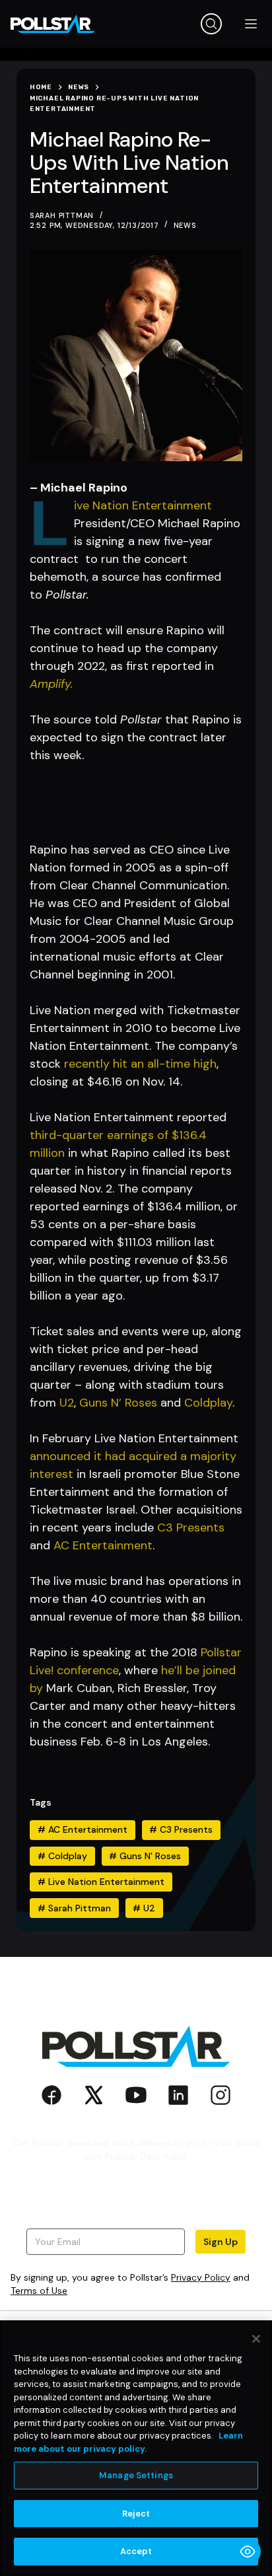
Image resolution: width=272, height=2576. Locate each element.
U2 (67, 1403)
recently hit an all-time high (140, 1064)
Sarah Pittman (74, 1908)
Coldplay (208, 1403)
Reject (136, 2514)
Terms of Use (39, 2291)
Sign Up (221, 2242)
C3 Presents (191, 1527)
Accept (136, 2551)
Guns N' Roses (145, 1856)
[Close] (256, 2339)
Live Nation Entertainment (143, 505)
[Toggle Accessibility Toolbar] (248, 2552)
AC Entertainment (103, 1545)
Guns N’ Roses (118, 1403)
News (185, 225)
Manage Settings (136, 2475)
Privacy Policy (201, 2277)
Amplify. (53, 684)
